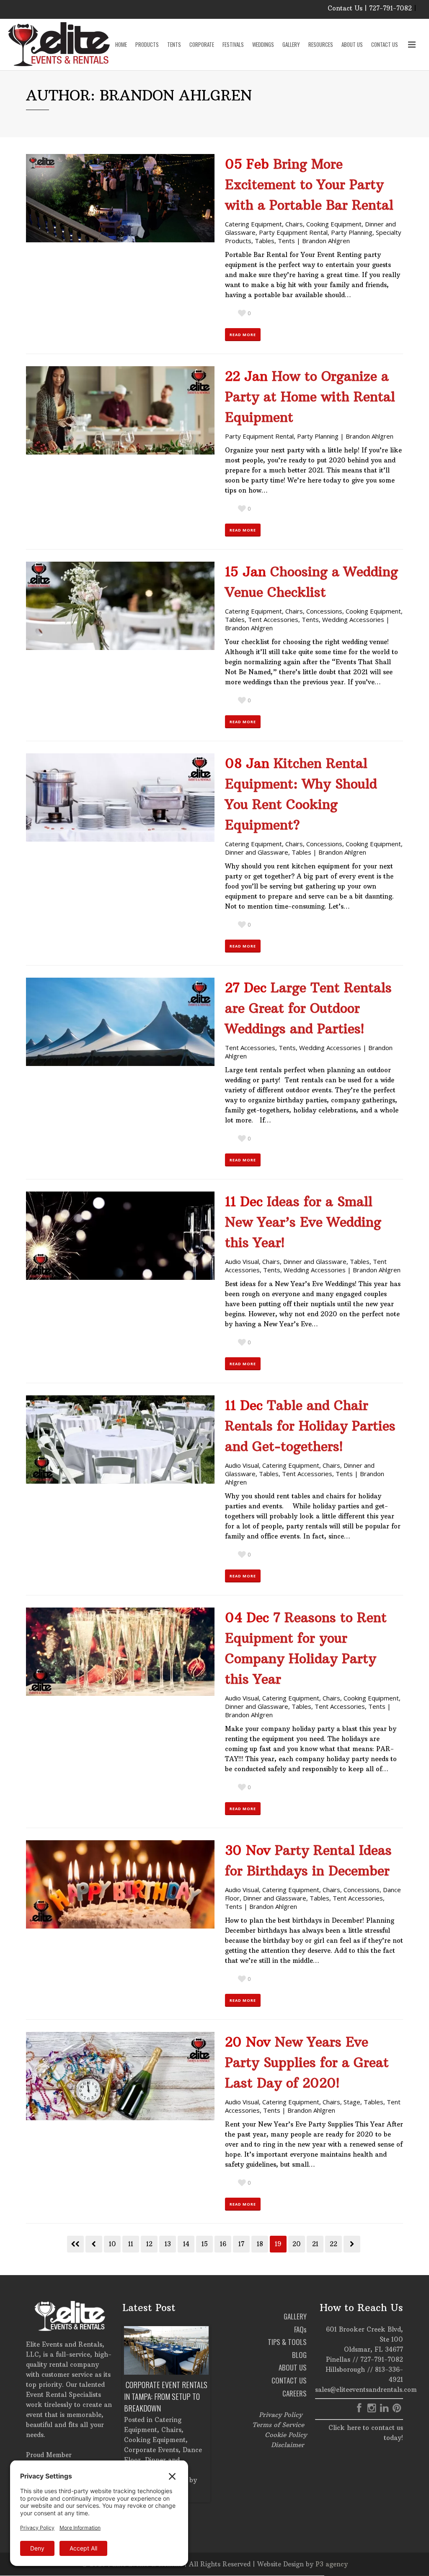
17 (241, 2244)
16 (223, 2244)
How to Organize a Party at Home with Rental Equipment (310, 397)
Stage (352, 2102)
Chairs (294, 224)
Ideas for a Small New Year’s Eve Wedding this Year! (303, 1222)
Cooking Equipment (334, 224)
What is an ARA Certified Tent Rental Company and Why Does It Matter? (165, 2396)
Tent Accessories (273, 619)
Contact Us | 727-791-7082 (370, 8)
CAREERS (295, 2393)
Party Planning (352, 232)
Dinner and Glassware (257, 852)
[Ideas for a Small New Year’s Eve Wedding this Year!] (120, 1236)
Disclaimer (288, 2445)
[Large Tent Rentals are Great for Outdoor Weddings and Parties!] (120, 1022)
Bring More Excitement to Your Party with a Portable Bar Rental (309, 185)
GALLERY (295, 2316)
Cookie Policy (286, 2435)
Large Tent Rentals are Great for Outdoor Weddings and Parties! (308, 1008)
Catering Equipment (253, 224)
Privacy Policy (280, 2415)
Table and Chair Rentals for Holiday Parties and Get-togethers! (310, 1426)
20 (297, 2244)
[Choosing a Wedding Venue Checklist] (120, 606)
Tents (286, 241)
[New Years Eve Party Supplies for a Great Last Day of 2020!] (120, 2076)
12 (149, 2244)
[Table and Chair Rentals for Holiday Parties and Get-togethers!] (120, 1440)
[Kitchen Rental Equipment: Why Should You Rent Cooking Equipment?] (120, 797)
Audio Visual (242, 1261)
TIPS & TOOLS (287, 2342)
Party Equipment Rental (293, 232)
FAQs (300, 2329)
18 (260, 2244)
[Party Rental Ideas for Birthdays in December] (120, 1884)
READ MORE (243, 335)
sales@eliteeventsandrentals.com (366, 2390)
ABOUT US (293, 2367)
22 (333, 2244)
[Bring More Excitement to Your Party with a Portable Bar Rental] (120, 198)
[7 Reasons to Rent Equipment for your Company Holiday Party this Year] (120, 1652)
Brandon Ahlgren (326, 241)
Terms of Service (278, 2425)
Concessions (324, 611)
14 (186, 2244)
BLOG (299, 2355)
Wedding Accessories (353, 619)
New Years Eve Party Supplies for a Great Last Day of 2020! (307, 2062)
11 (131, 2244)
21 (315, 2244)
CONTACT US (289, 2380)
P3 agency (332, 2564)
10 (112, 2244)
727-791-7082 (382, 2359)
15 (205, 2244)
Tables (265, 241)
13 (168, 2244)
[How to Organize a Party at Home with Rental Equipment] (120, 410)
